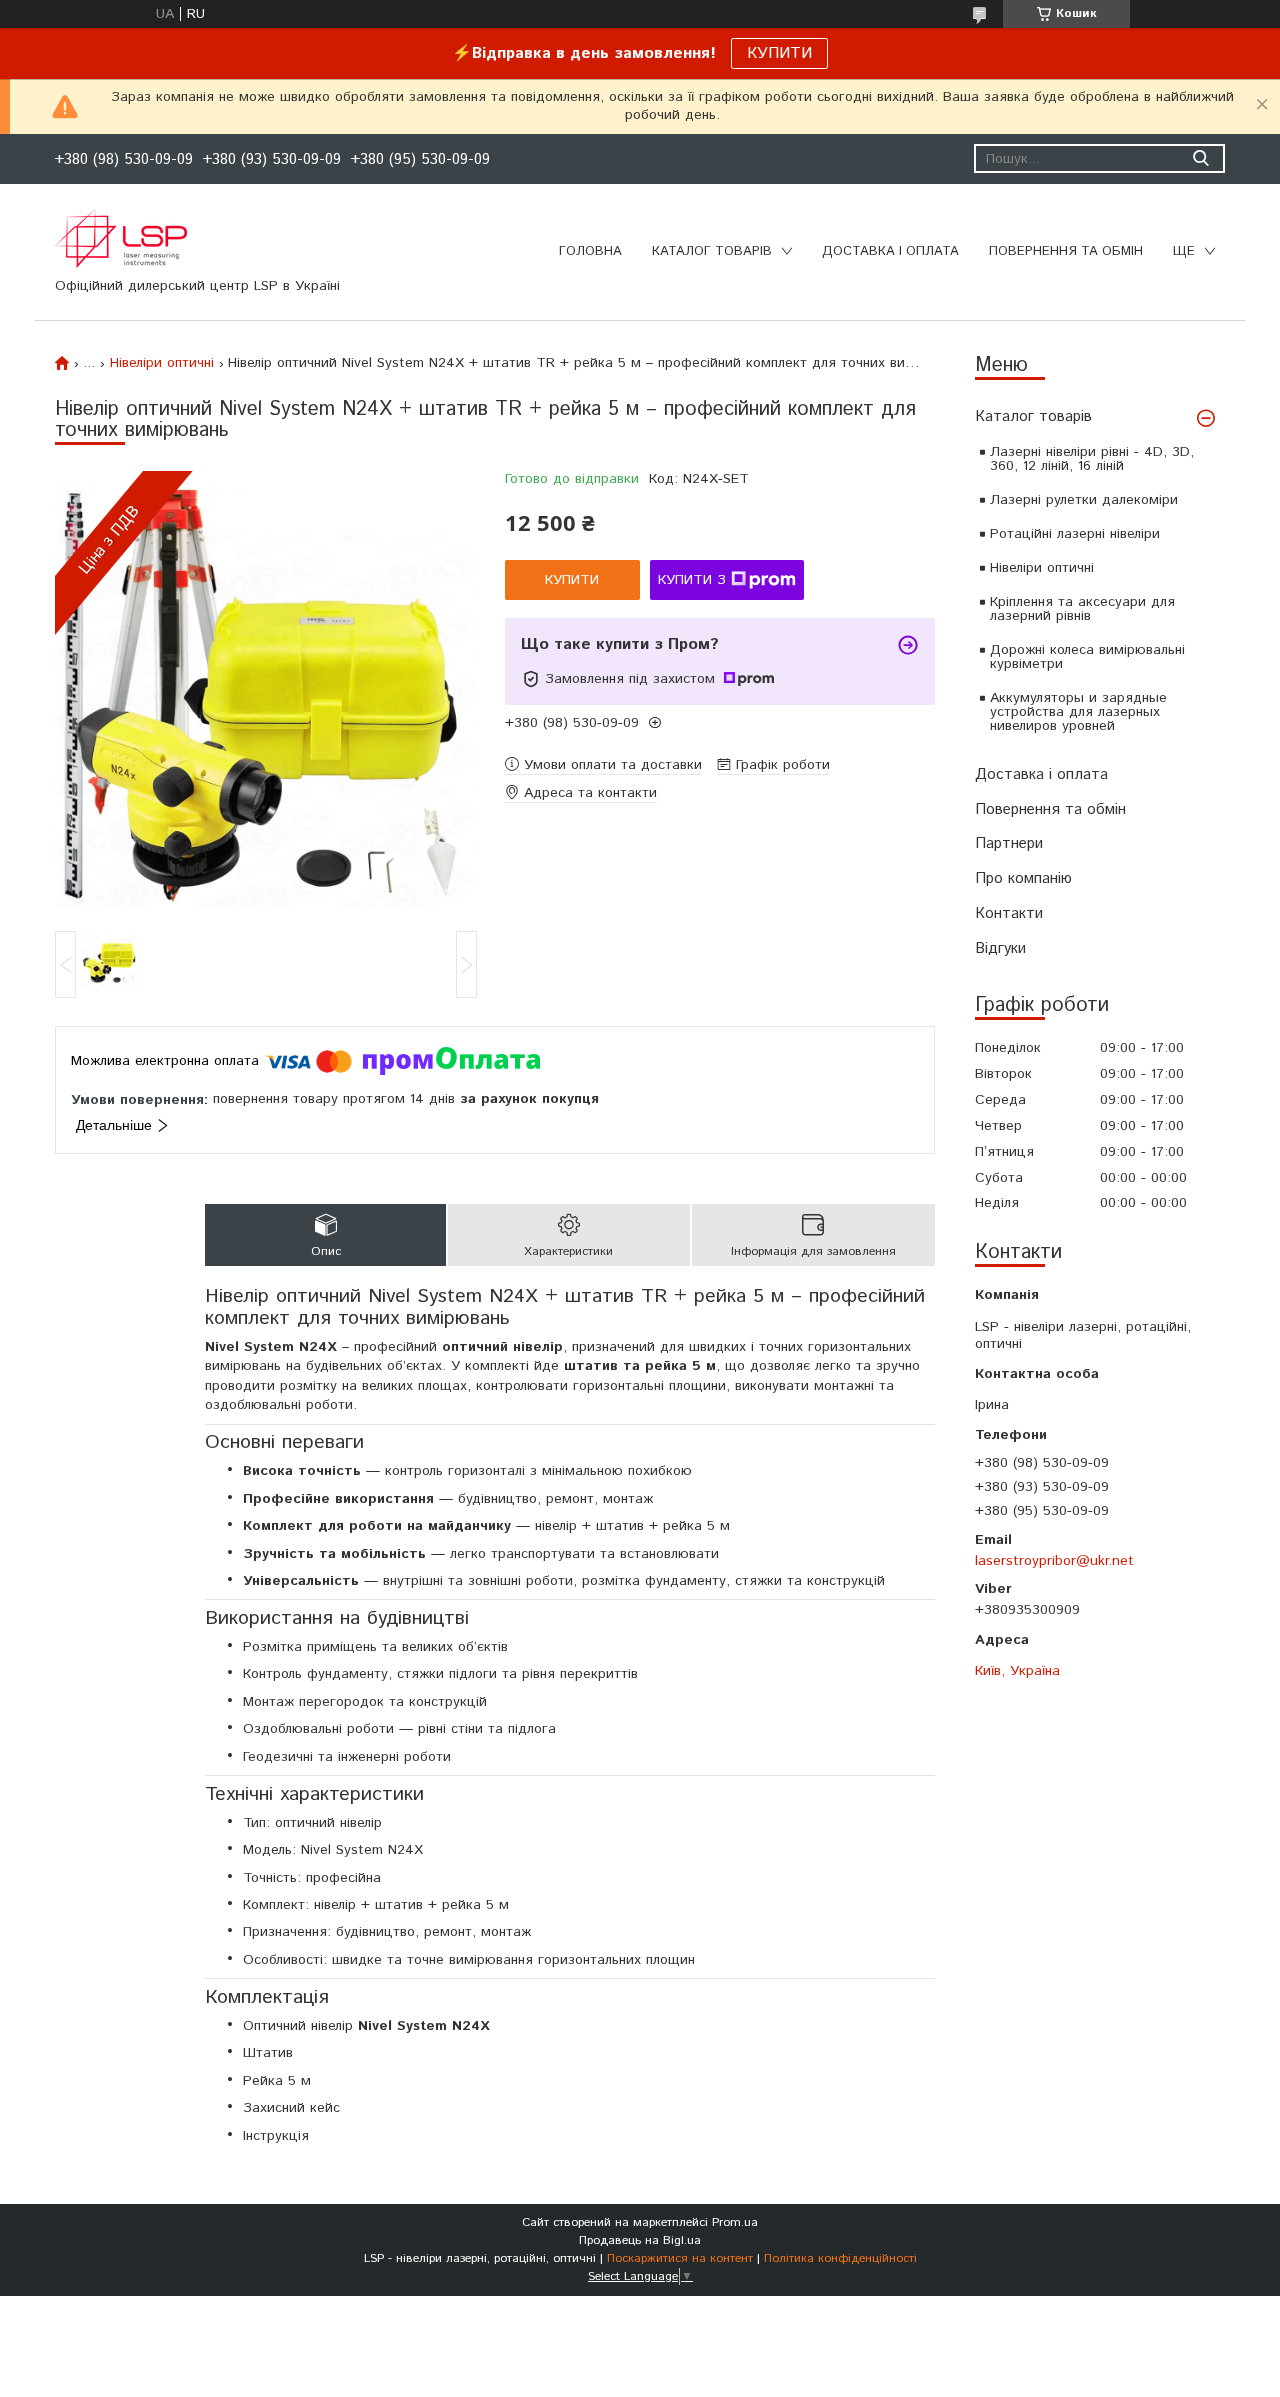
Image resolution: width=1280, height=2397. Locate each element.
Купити (572, 580)
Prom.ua (735, 2222)
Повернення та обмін (1050, 809)
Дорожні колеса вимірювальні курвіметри (1087, 657)
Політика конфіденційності (840, 2258)
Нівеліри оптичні (1042, 568)
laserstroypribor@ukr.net (1054, 1561)
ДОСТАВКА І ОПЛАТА (890, 251)
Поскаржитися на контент (680, 2258)
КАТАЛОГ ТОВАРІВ (712, 251)
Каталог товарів (1033, 416)
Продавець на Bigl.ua (640, 2240)
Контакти (1009, 913)
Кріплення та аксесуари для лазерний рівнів (1082, 609)
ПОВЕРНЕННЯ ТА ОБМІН (1066, 251)
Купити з (692, 580)
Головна (590, 251)
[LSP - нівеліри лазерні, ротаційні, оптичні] (121, 238)
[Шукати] (1200, 158)
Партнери (1009, 843)
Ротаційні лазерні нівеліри (1075, 534)
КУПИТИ (779, 53)
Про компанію (1023, 878)
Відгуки (1000, 948)
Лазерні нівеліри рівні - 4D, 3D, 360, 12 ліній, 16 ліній (1092, 459)
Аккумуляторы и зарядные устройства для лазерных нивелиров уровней (1078, 712)
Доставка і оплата (1041, 774)
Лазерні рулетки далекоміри (1084, 500)
